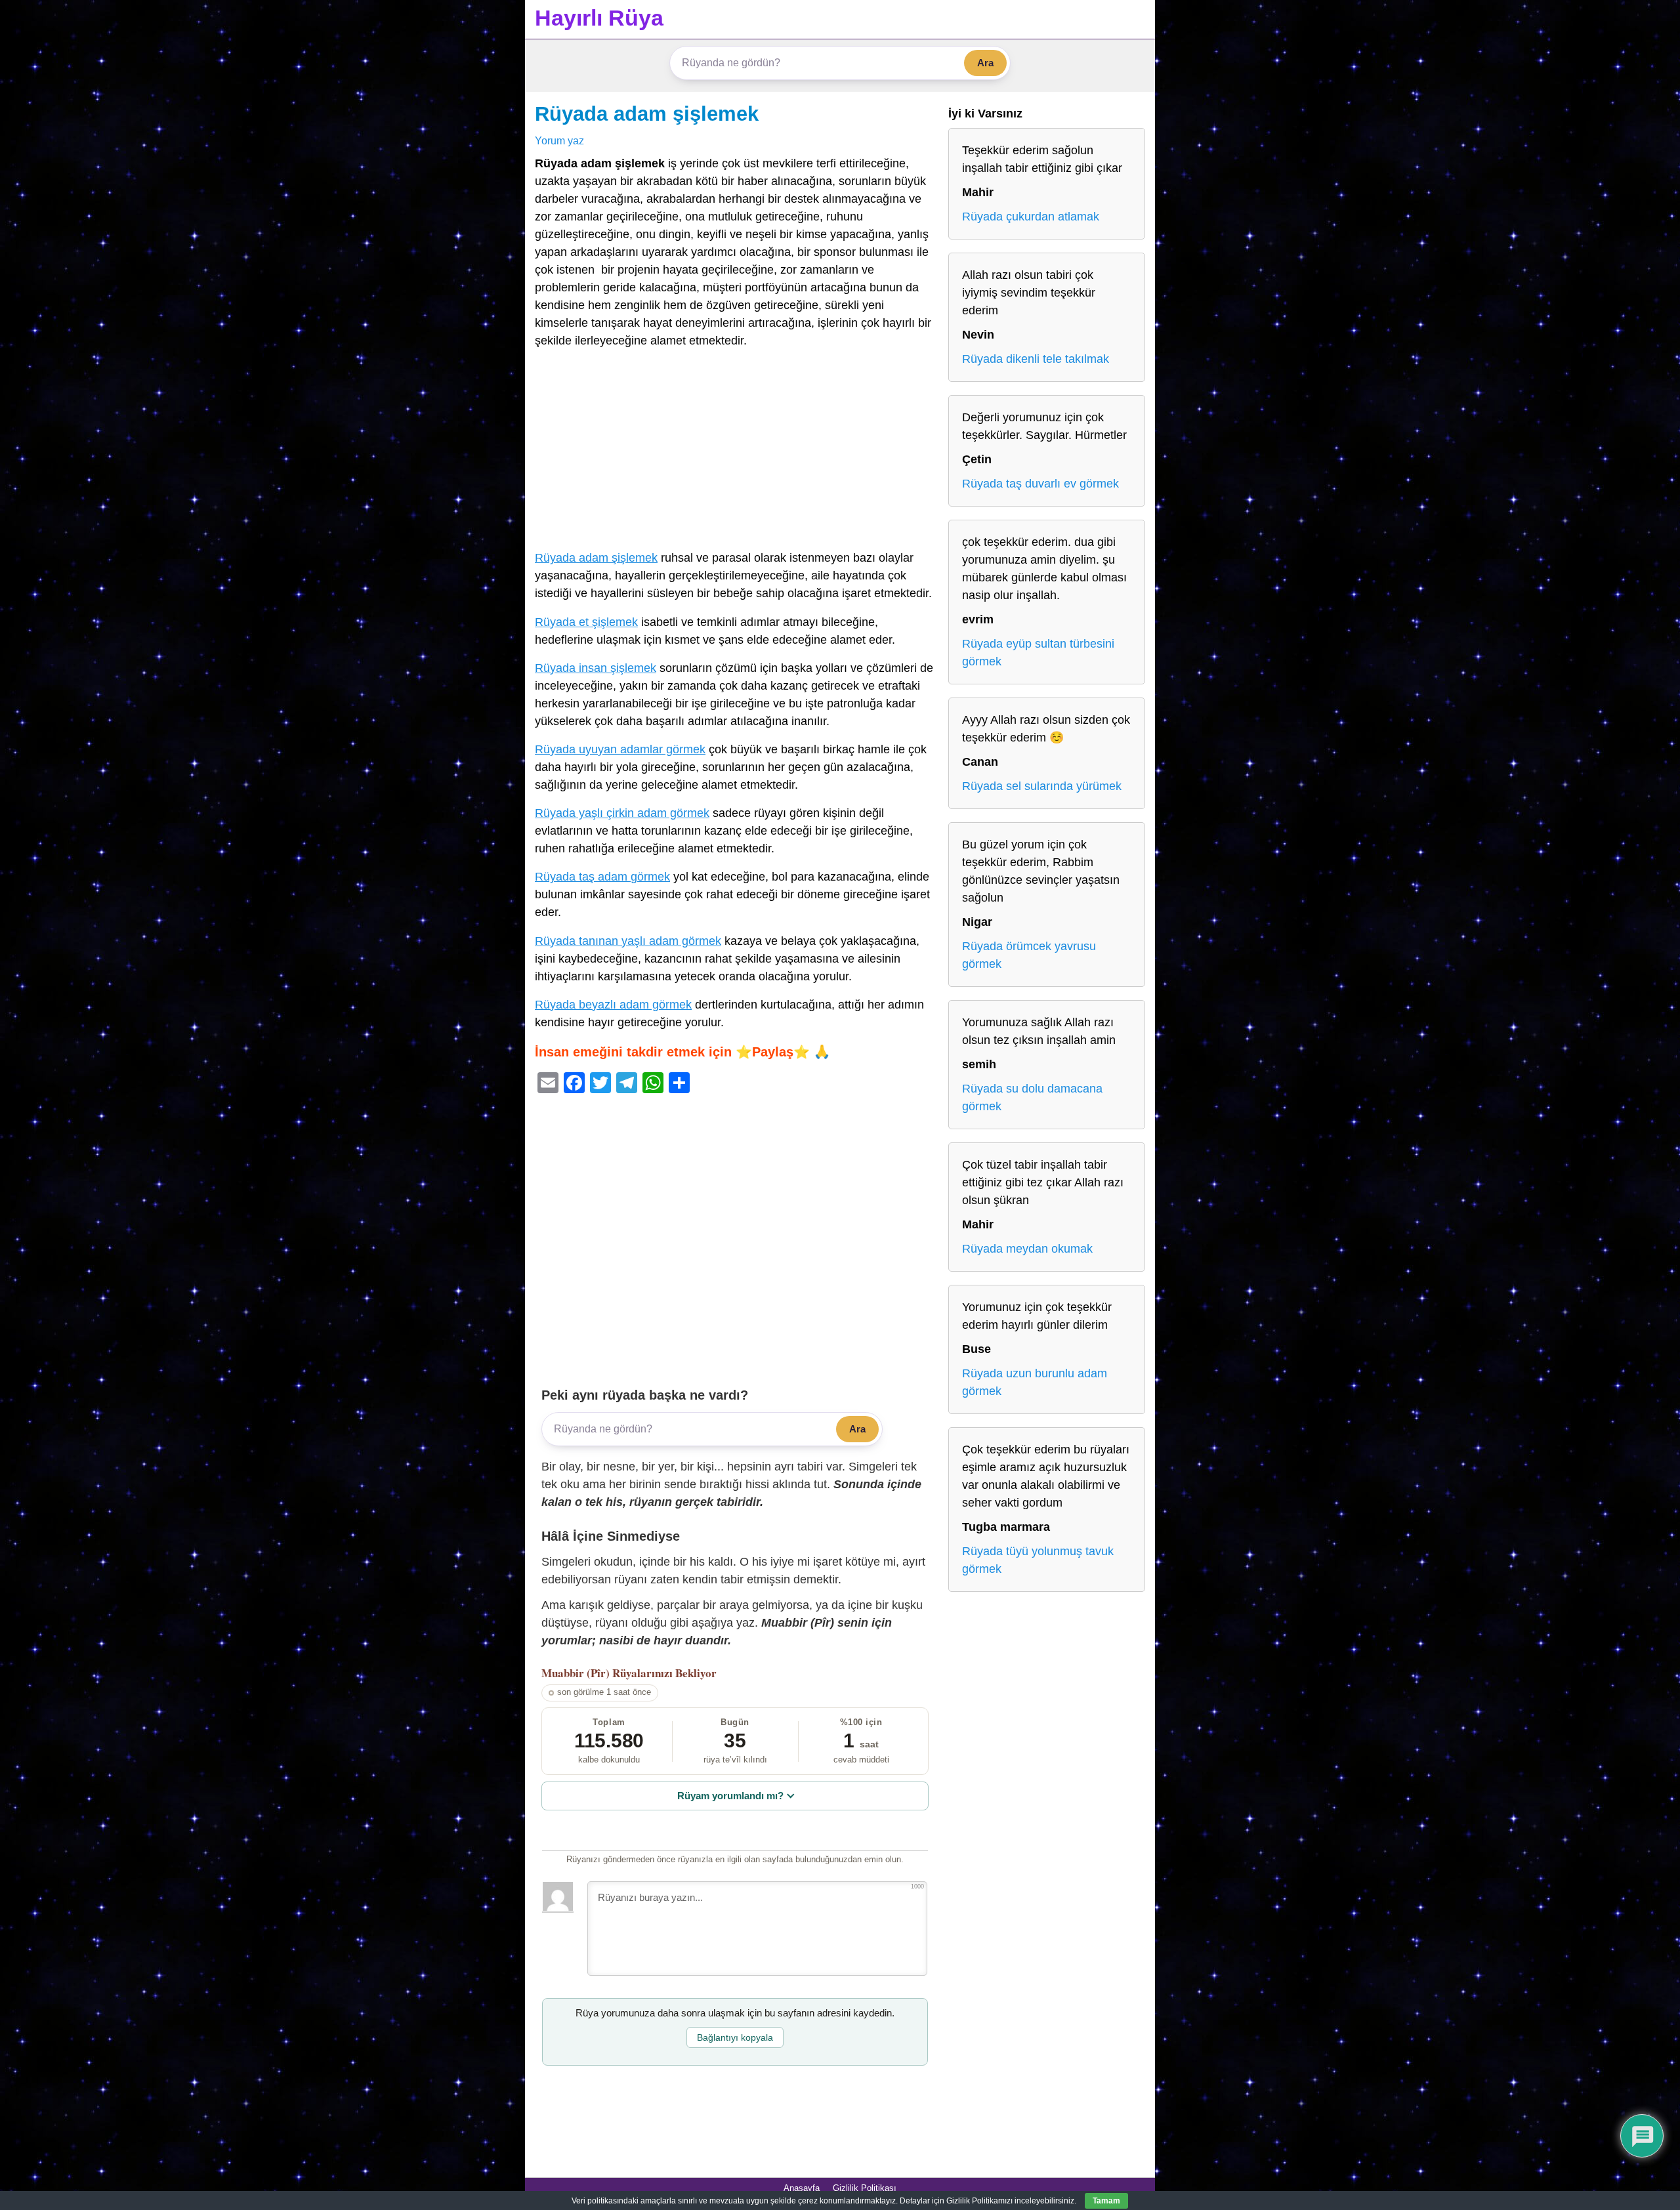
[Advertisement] (735, 452)
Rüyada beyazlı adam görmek (613, 1005)
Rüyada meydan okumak (1027, 1249)
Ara (985, 63)
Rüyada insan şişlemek (596, 668)
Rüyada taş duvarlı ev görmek (1040, 484)
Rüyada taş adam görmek (602, 877)
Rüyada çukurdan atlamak (1031, 217)
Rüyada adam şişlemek (647, 114)
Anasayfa (802, 2188)
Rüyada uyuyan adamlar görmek (620, 749)
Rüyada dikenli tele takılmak (1036, 359)
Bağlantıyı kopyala (735, 2037)
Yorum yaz (559, 140)
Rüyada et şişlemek (586, 622)
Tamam (1106, 2201)
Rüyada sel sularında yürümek (1042, 786)
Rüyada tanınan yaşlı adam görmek (628, 941)
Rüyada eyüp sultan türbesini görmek (1038, 653)
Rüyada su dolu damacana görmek (1032, 1097)
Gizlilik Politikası (865, 2188)
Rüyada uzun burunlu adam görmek (1035, 1382)
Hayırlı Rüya (599, 18)
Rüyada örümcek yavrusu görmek (1029, 955)
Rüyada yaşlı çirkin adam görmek (622, 813)
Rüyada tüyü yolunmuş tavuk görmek (1038, 1560)
